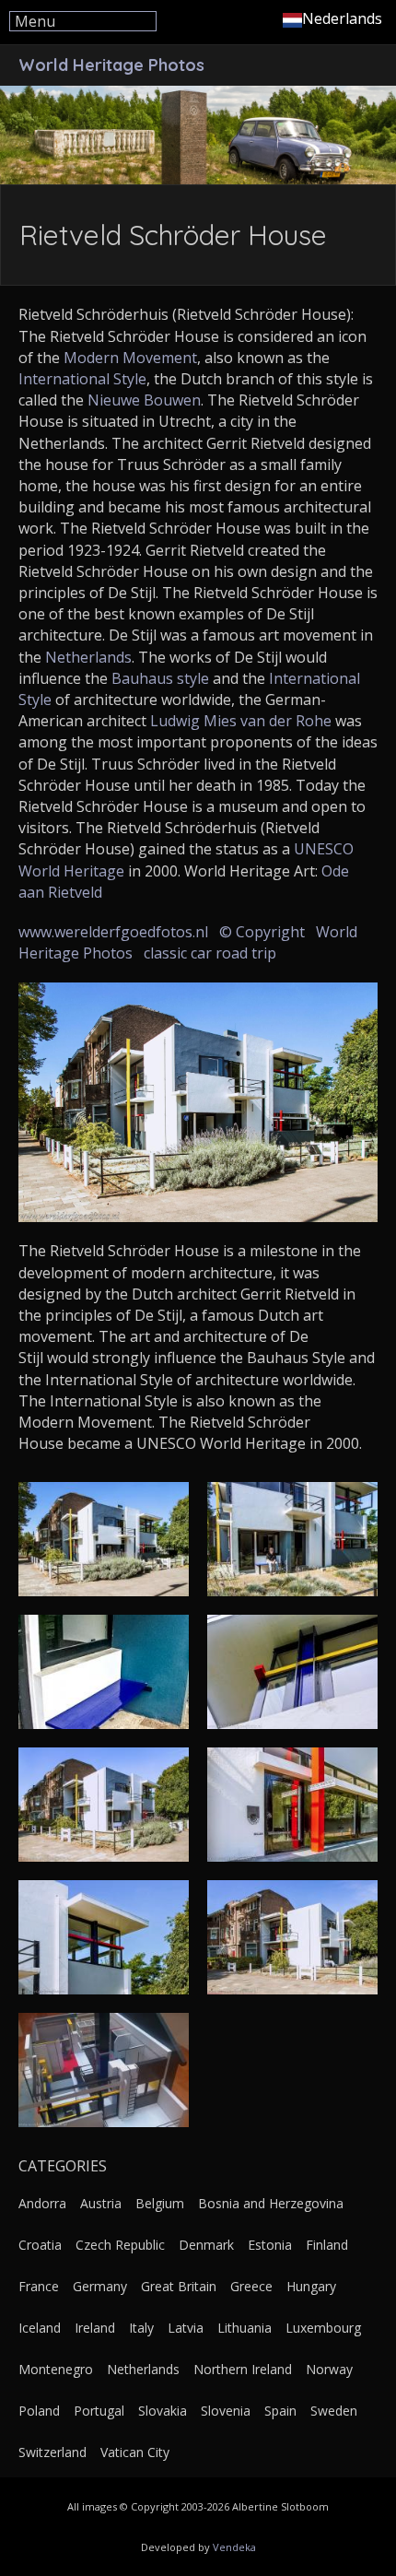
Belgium (160, 2203)
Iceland (40, 2328)
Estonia (270, 2245)
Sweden (334, 2411)
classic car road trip (210, 953)
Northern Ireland (243, 2369)
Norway (329, 2369)
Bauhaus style (160, 678)
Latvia (186, 2328)
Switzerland (52, 2452)
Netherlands (88, 657)
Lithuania (245, 2328)
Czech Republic (120, 2245)
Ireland (95, 2328)
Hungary (311, 2286)
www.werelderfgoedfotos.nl (113, 932)
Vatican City (135, 2452)
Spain (280, 2411)
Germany (100, 2286)
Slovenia (226, 2411)
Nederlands (342, 18)
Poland (39, 2411)
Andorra (42, 2203)
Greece (251, 2286)
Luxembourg (323, 2328)
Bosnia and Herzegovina (271, 2203)
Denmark (206, 2245)
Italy (141, 2328)
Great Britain (179, 2286)
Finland (327, 2245)
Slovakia (163, 2411)
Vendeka (234, 2547)
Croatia (40, 2245)
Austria (101, 2203)
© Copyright (262, 932)
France (39, 2286)
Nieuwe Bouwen (144, 400)
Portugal (99, 2411)
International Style (82, 379)
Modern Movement (130, 358)
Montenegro (56, 2369)
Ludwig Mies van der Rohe (241, 721)
